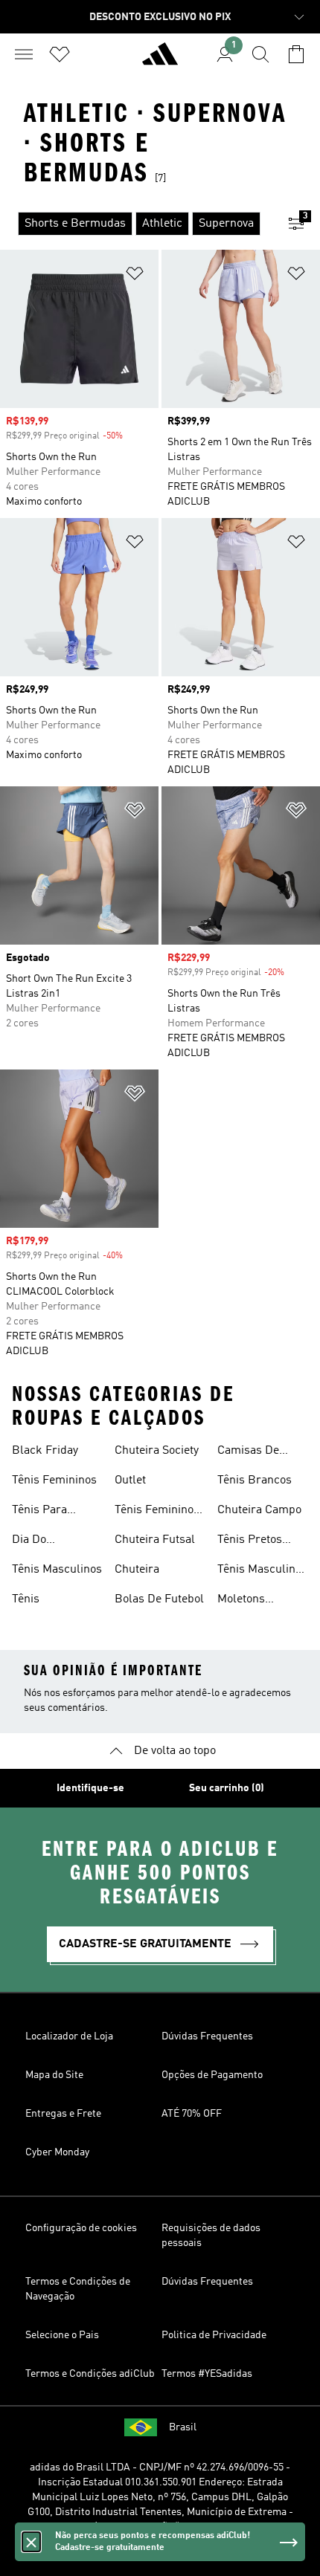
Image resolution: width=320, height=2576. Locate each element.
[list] (136, 224)
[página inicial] (160, 60)
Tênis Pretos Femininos (250, 1541)
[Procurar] (260, 54)
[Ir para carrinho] (296, 54)
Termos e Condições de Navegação (78, 2289)
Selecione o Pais (62, 2335)
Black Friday (45, 1451)
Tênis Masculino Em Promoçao (259, 1571)
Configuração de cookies (81, 2228)
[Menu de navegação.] (24, 54)
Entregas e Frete (63, 2114)
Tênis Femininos (54, 1480)
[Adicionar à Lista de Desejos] (135, 276)
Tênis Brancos (255, 1480)
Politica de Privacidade (214, 2335)
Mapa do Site (54, 2075)
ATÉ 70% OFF (192, 2114)
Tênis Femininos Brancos (157, 1512)
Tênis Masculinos (57, 1570)
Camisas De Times (248, 1452)
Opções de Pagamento (212, 2075)
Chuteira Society (157, 1451)
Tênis (26, 1599)
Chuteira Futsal (155, 1540)
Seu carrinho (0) (227, 1788)
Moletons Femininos (244, 1601)
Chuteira (137, 1570)
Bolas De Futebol (159, 1599)
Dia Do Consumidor (44, 1541)
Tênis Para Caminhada (41, 1512)
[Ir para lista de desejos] (60, 54)
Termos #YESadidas (207, 2374)
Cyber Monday (57, 2152)
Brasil (183, 2427)
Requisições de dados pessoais (211, 2236)
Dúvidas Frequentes (207, 2036)
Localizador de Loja (69, 2036)
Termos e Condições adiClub (90, 2374)
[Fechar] (31, 2542)
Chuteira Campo (259, 1510)
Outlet (130, 1480)
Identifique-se (90, 1788)
